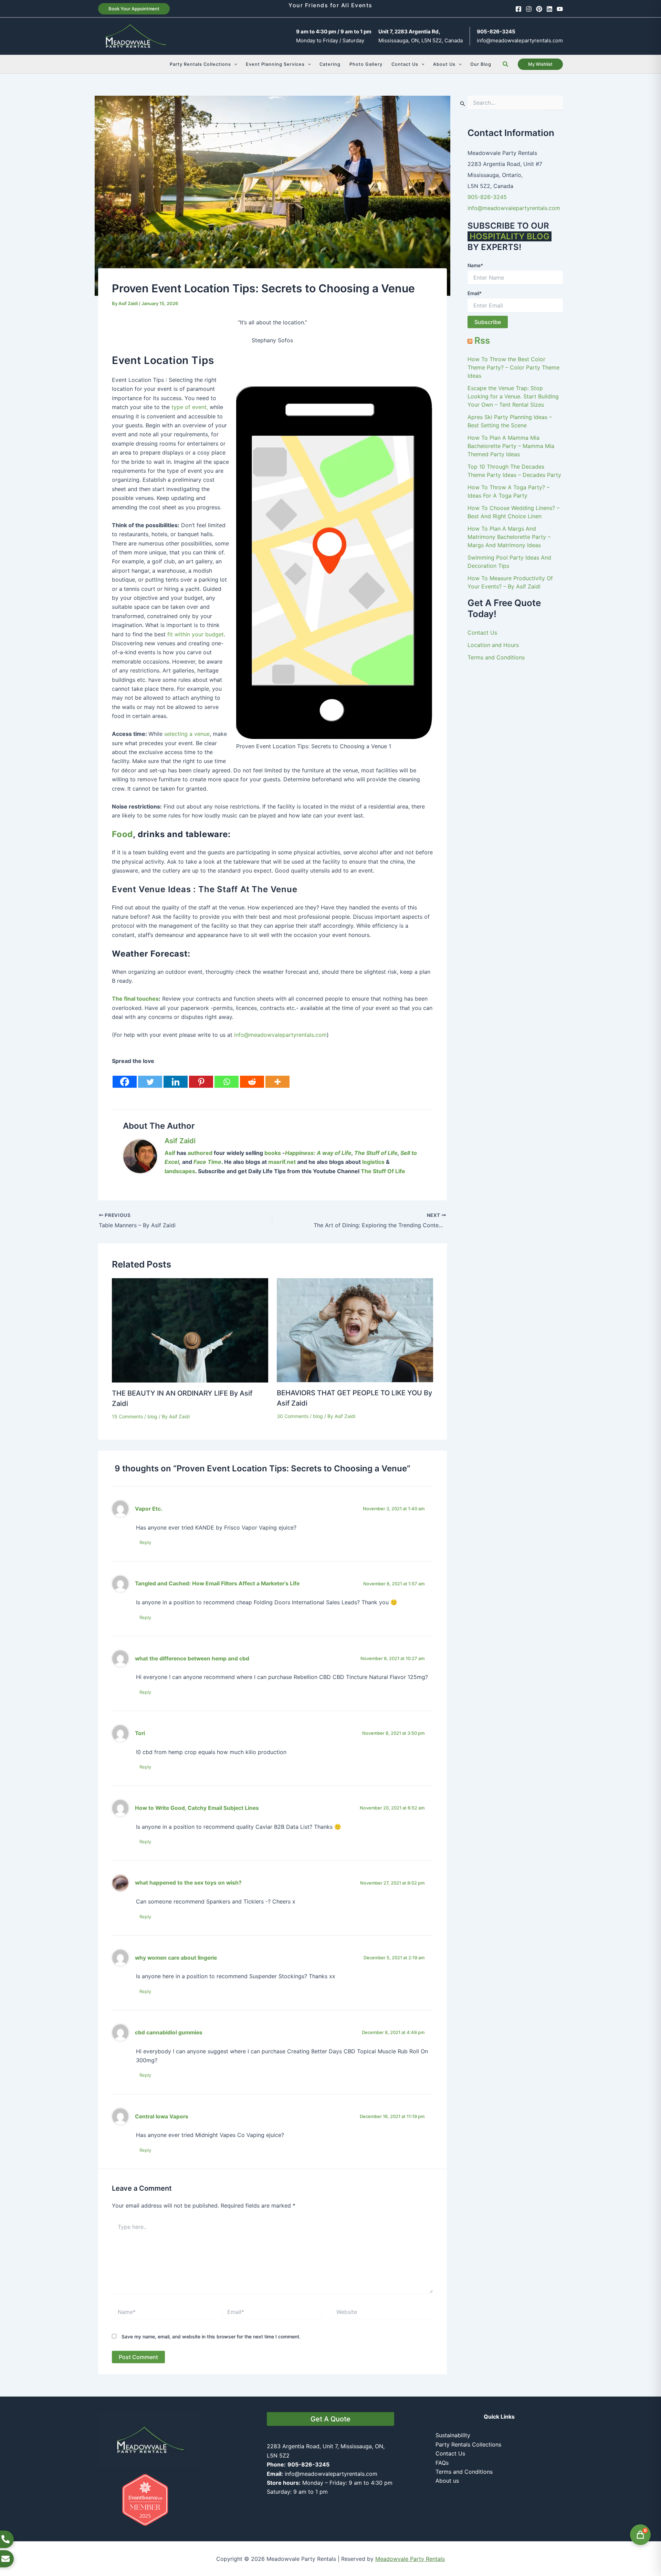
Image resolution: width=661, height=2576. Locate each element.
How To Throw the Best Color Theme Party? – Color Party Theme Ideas (513, 367)
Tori (140, 1733)
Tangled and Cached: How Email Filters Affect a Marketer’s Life (217, 1583)
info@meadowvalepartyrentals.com (520, 40)
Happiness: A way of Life (318, 1153)
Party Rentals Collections (468, 2444)
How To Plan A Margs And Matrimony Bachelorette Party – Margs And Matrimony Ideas (509, 537)
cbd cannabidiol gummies (169, 2032)
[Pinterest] (539, 9)
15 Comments (127, 1416)
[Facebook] (518, 9)
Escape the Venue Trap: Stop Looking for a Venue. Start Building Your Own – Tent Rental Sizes (513, 396)
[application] (234, 64)
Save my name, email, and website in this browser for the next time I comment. (211, 2337)
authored (200, 1153)
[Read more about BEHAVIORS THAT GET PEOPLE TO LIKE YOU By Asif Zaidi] (355, 1330)
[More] (277, 1077)
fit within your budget (196, 634)
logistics (373, 1162)
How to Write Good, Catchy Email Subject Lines (197, 1808)
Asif (170, 1153)
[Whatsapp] (227, 1077)
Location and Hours (493, 645)
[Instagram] (529, 9)
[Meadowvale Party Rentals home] (150, 2439)
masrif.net (282, 1162)
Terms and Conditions (496, 657)
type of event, (190, 407)
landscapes (180, 1171)
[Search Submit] (463, 103)
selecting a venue (187, 734)
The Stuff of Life (376, 1153)
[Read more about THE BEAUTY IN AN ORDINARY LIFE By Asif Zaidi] (190, 1330)
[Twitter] (150, 1077)
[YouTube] (560, 9)
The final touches (135, 999)
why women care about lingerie (176, 1958)
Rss (482, 340)
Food (122, 834)
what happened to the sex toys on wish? (188, 1883)
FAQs (442, 2463)
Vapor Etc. (149, 1509)
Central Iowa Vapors (162, 2116)
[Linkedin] (549, 9)
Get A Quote (330, 2419)
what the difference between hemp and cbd (192, 1659)
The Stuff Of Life (382, 1171)
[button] (134, 9)
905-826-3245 (487, 197)
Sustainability (453, 2435)
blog (152, 1416)
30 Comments (293, 1416)
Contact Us (482, 633)
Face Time (207, 1162)
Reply (145, 1542)
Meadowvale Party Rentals (410, 2559)
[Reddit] (252, 1077)
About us (447, 2481)
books (273, 1153)
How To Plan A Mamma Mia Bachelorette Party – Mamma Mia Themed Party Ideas (511, 446)
